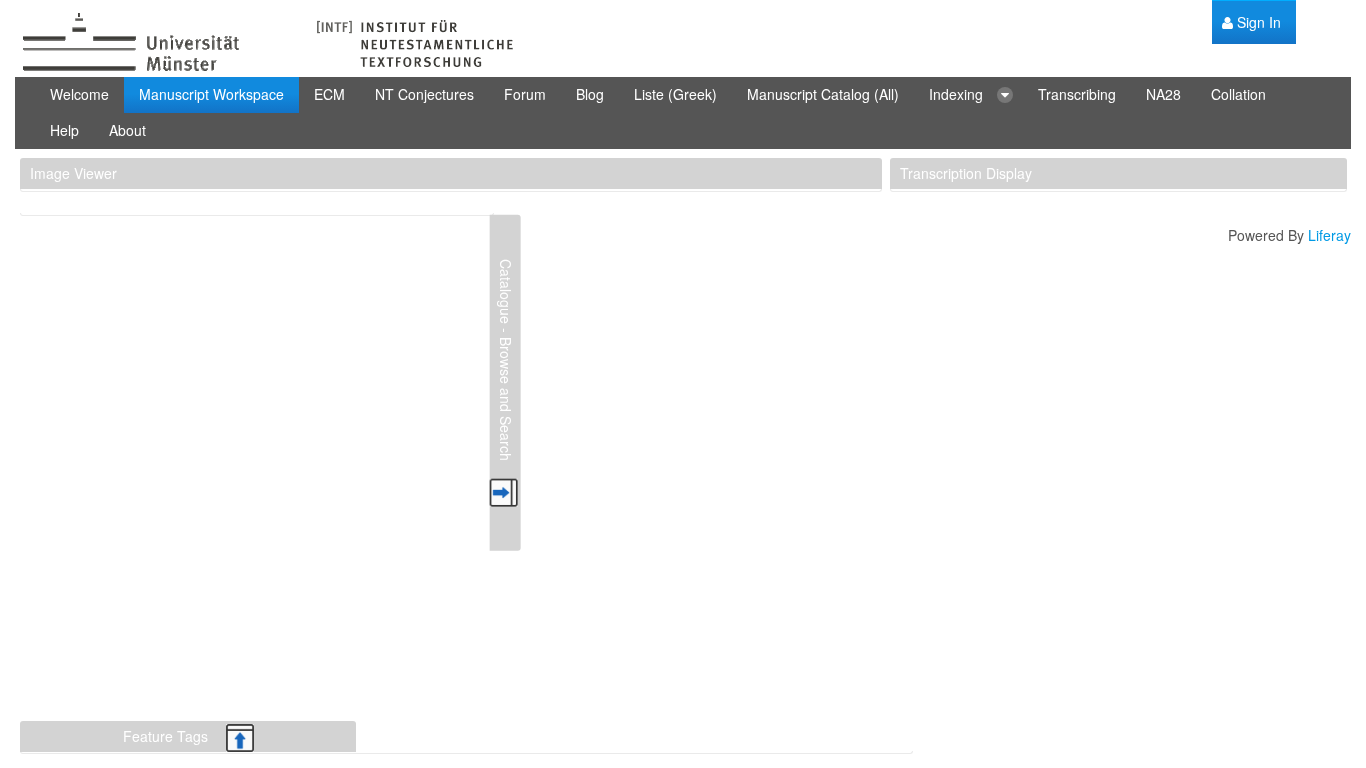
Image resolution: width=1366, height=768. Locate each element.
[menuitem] (1251, 22)
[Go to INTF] (265, 43)
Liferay (1329, 235)
